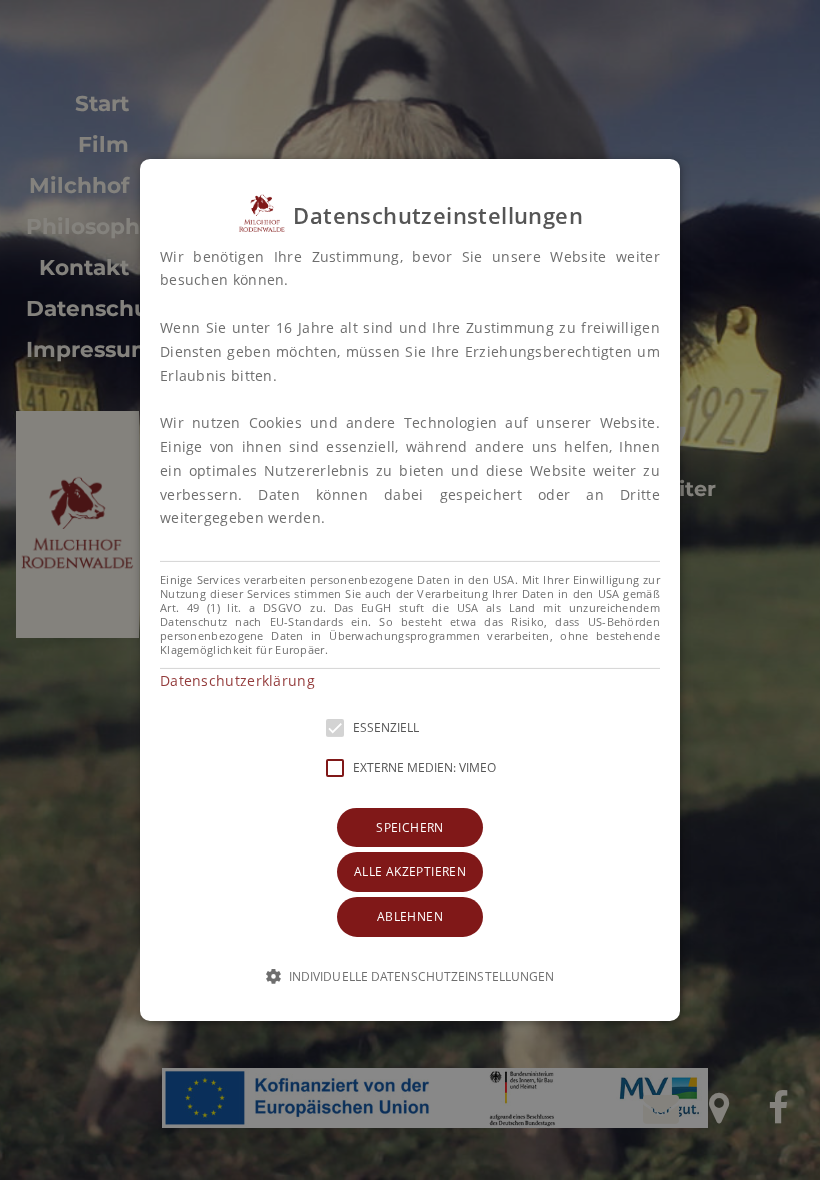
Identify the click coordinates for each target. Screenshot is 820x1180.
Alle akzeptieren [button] (410, 871)
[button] (410, 590)
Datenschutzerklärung (237, 680)
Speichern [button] (410, 827)
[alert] (410, 590)
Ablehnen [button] (410, 916)
